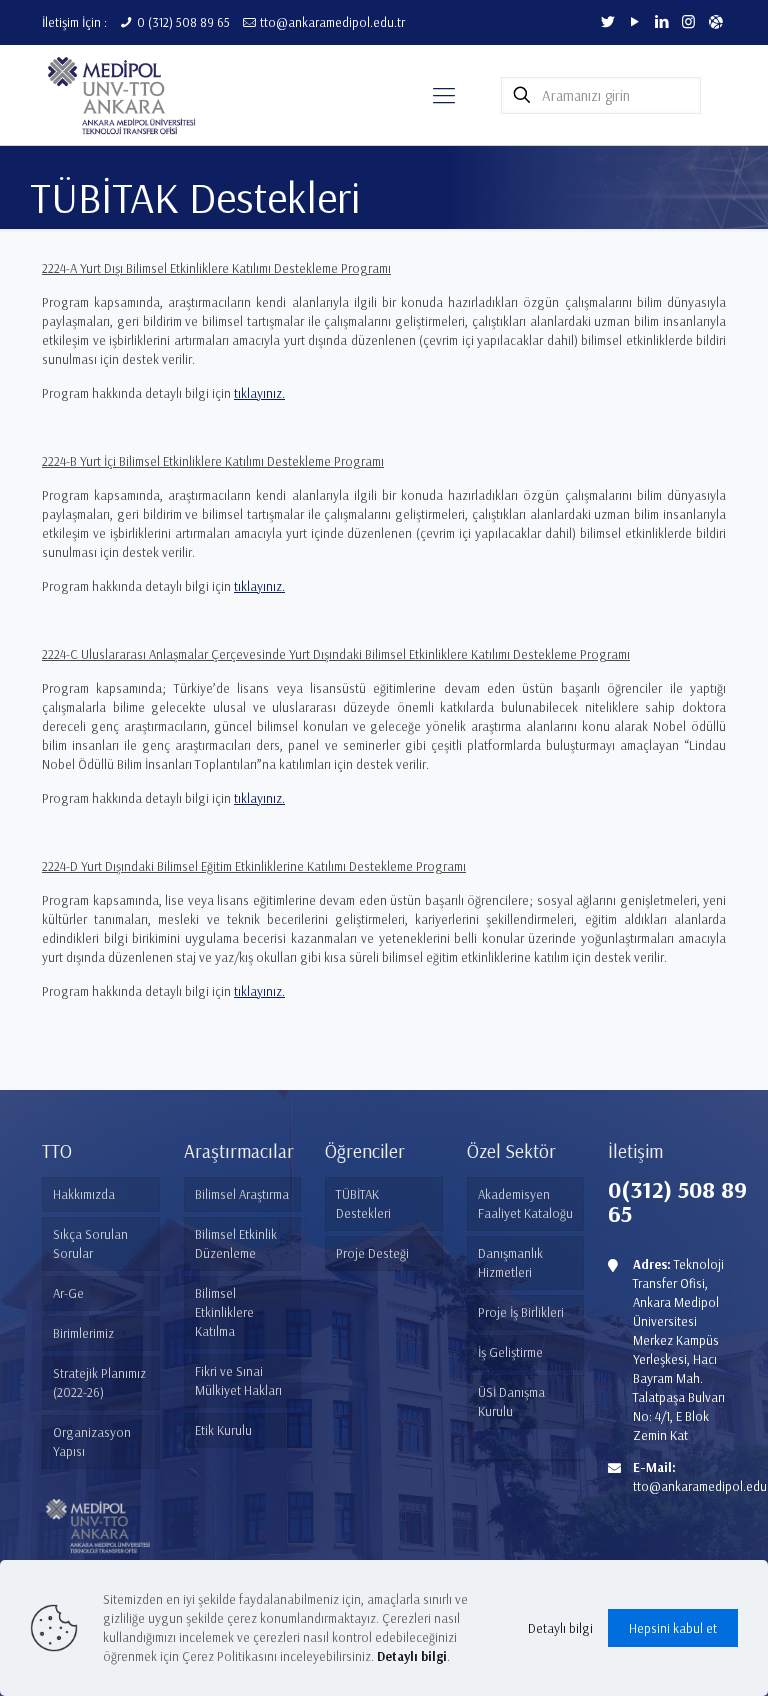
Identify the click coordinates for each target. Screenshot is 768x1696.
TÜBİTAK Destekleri (363, 1203)
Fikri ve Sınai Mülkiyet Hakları (238, 1380)
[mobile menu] (444, 95)
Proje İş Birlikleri (521, 1312)
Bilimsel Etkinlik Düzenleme (236, 1243)
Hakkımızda (84, 1194)
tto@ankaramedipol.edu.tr (332, 22)
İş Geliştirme (510, 1352)
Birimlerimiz (83, 1333)
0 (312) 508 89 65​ (183, 22)
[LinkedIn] (661, 21)
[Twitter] (607, 21)
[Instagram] (688, 21)
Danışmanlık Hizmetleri (510, 1262)
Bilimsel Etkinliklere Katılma (224, 1312)
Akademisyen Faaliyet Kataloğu (525, 1203)
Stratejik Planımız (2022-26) (99, 1382)
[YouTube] (634, 21)
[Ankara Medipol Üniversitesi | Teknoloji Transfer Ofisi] (126, 95)
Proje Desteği (372, 1253)
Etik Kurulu (223, 1430)
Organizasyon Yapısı (92, 1441)
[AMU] (715, 21)
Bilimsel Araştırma (242, 1194)
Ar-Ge (68, 1293)
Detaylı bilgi (560, 1628)
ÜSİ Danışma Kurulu (511, 1401)
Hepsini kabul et (673, 1628)
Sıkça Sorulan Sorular (90, 1243)
